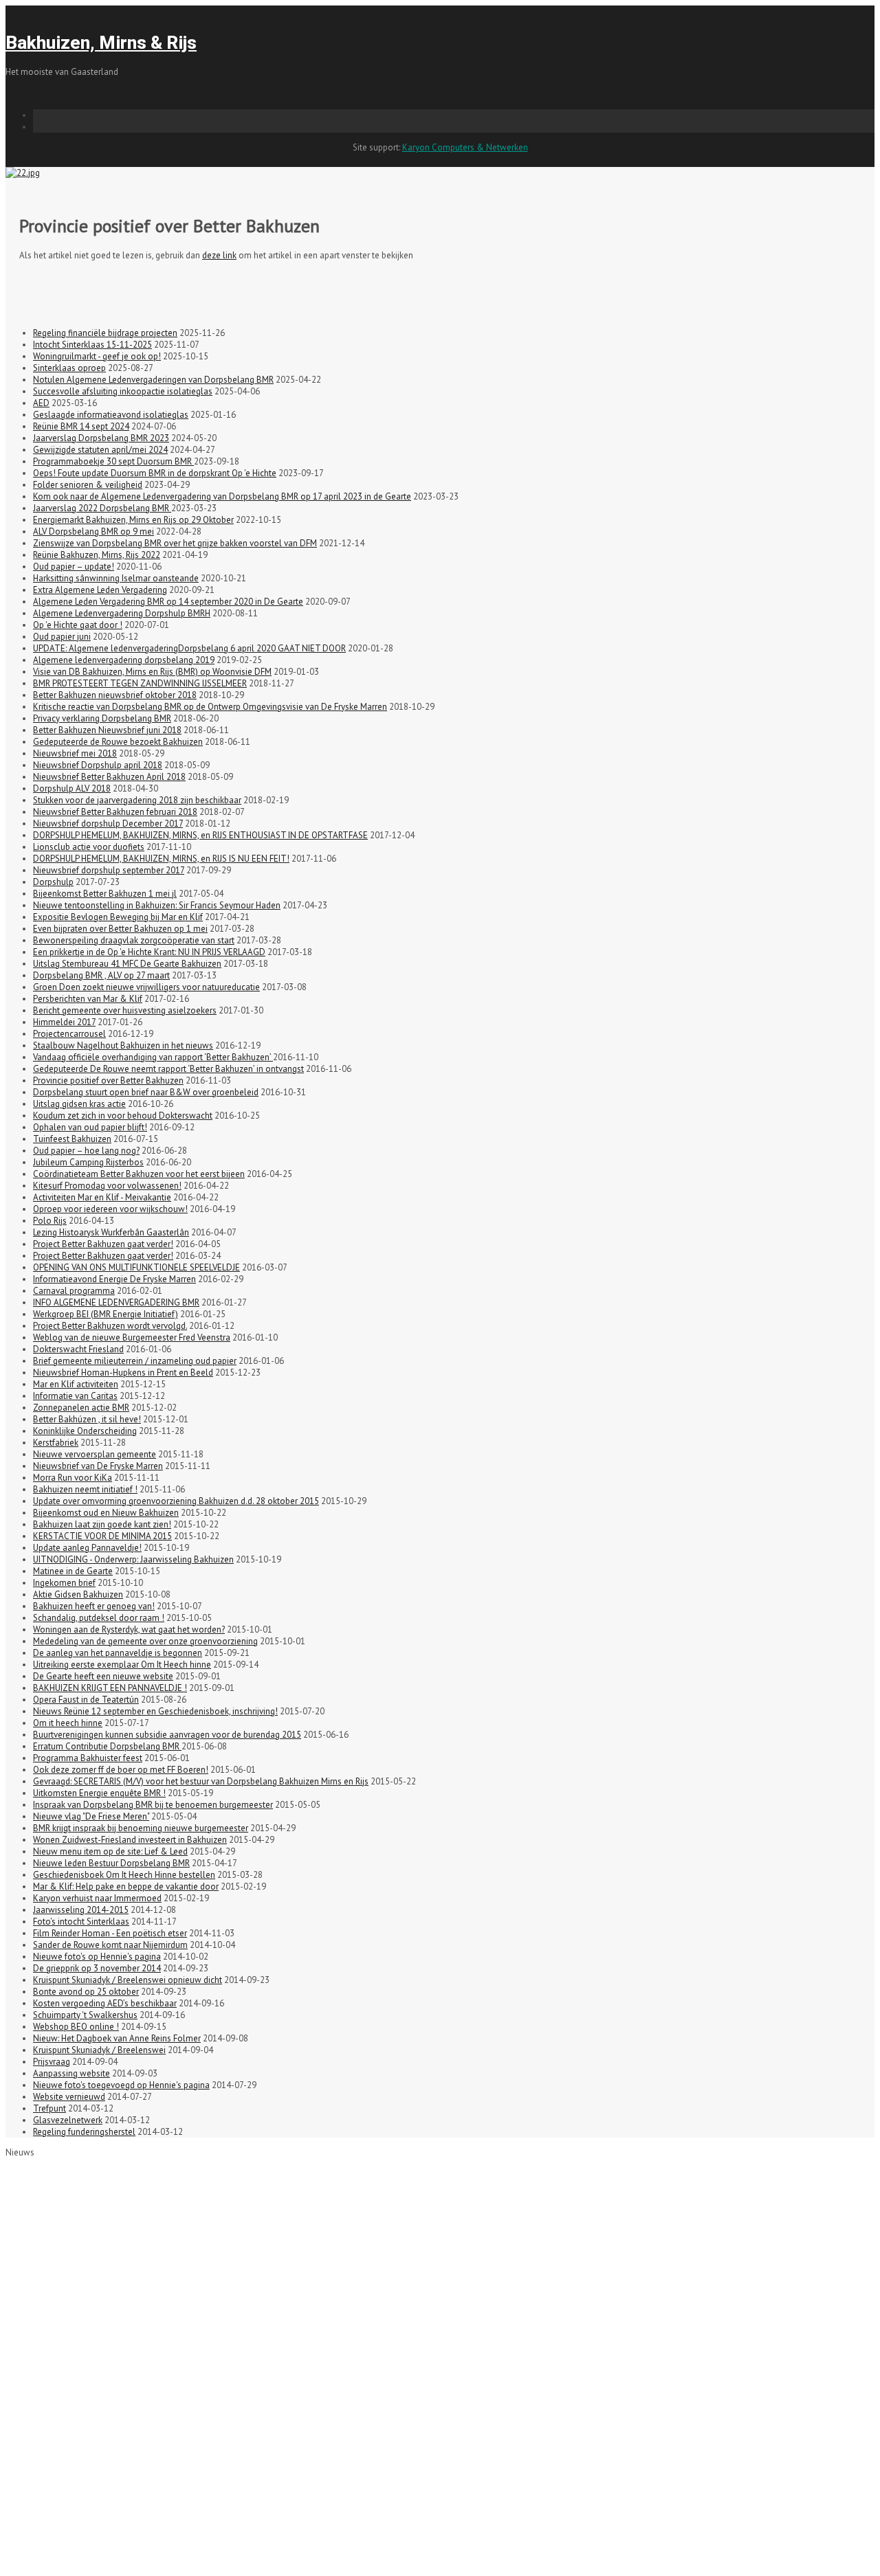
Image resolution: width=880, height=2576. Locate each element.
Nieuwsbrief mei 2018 (75, 753)
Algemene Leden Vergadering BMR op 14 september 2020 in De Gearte (168, 602)
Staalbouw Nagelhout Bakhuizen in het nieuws (123, 1045)
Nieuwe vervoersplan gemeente (95, 1454)
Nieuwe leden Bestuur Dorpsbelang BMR (111, 1863)
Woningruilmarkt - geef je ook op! (97, 356)
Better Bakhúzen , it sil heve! (87, 1419)
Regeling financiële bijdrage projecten (105, 333)
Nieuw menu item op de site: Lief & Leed (110, 1851)
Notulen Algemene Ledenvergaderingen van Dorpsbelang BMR (153, 380)
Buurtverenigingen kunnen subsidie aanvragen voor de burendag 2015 (167, 1735)
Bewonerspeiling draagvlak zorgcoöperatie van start (134, 940)
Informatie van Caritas (75, 1396)
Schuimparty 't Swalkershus (85, 2015)
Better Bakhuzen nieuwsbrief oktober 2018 (115, 695)
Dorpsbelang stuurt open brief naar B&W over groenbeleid (146, 1092)
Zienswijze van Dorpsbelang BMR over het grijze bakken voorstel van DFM (175, 543)
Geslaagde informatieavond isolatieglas (111, 415)
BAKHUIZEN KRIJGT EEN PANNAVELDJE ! (110, 1688)
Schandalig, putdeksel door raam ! (99, 1618)
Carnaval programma (74, 1291)
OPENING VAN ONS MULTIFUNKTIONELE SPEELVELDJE (136, 1267)
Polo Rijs (50, 1221)
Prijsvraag (52, 2062)
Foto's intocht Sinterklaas (81, 1922)
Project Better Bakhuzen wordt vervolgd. (110, 1326)
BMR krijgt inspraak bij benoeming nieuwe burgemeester (141, 1828)
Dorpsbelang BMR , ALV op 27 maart (101, 975)
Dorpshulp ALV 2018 (72, 788)
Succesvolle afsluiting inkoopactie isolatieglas (123, 391)
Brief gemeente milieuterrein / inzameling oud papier (135, 1361)
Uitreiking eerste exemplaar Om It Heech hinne (122, 1665)
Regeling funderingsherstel (84, 2132)
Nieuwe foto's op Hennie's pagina (97, 1957)
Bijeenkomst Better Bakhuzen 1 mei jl (105, 894)
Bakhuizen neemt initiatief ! (85, 1489)
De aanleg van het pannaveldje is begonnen (118, 1653)
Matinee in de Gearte (73, 1571)
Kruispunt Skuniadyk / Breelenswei (99, 2050)
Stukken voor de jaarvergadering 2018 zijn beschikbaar (137, 800)
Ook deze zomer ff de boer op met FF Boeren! (121, 1770)
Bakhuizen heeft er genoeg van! (94, 1606)
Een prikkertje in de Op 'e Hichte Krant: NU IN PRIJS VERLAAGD (149, 952)
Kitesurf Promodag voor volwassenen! (107, 1186)
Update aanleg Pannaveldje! (87, 1548)
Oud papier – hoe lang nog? (86, 1151)
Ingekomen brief (64, 1583)
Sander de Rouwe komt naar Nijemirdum (110, 1945)
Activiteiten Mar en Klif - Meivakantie (102, 1197)
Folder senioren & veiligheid (88, 485)
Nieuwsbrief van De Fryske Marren (98, 1466)
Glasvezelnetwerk (68, 2120)
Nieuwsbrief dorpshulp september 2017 (109, 870)
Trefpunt (49, 2108)
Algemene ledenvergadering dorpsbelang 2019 (124, 660)
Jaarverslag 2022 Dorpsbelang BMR (102, 508)
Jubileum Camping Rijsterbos (88, 1162)
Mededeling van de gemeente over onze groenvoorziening (145, 1641)
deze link (219, 255)
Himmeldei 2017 (64, 1022)
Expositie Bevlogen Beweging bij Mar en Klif (118, 917)
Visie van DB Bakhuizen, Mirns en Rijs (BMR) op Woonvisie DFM (152, 672)
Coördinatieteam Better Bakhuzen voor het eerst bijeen (139, 1174)
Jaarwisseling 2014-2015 (81, 1910)
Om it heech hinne (68, 1723)
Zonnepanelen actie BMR (81, 1408)
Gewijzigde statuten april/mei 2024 (100, 450)
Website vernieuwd (69, 2097)
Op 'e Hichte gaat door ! (78, 625)
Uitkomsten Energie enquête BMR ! (99, 1793)
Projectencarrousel (69, 1034)
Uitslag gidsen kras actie (79, 1104)
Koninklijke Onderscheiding (85, 1431)
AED (41, 403)
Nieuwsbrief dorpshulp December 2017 (108, 824)
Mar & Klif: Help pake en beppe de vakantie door (126, 1886)
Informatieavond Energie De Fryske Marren (114, 1279)
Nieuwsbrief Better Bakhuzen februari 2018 (115, 812)
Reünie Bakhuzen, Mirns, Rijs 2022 (97, 555)
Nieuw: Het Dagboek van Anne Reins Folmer (117, 2038)
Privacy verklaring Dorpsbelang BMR (102, 718)
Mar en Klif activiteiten (76, 1384)
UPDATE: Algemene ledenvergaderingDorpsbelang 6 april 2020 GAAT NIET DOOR (189, 648)
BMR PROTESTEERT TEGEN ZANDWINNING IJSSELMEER (140, 683)
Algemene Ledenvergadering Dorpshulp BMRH (122, 613)
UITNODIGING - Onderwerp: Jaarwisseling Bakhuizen (133, 1559)
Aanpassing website (71, 2073)
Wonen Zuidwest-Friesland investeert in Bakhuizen (130, 1840)
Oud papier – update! (74, 567)
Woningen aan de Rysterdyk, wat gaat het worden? (129, 1629)
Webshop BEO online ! (76, 2027)
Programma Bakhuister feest (88, 1758)
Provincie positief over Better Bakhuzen (108, 1080)
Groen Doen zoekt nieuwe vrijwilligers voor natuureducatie (146, 987)
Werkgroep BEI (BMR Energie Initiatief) (106, 1314)
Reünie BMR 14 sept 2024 (81, 426)
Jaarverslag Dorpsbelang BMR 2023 (101, 438)
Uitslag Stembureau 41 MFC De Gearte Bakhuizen (127, 964)
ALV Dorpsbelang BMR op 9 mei (93, 531)
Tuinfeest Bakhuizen (72, 1139)
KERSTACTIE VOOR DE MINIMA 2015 (102, 1536)
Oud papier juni (62, 637)
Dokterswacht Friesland (78, 1349)
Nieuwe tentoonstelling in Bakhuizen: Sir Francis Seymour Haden (157, 905)
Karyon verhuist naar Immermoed (97, 1898)
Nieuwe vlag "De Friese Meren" (91, 1816)
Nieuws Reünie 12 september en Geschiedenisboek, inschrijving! (155, 1711)
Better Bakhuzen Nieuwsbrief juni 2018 (107, 730)
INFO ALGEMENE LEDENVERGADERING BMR (116, 1302)
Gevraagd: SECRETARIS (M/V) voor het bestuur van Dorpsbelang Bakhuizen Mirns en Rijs (201, 1781)
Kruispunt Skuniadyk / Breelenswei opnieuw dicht (128, 1980)
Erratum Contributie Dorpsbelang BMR (107, 1746)
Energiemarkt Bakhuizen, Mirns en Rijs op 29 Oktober (133, 520)
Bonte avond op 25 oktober (86, 1992)
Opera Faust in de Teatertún (86, 1700)
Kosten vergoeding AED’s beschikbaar (105, 2003)
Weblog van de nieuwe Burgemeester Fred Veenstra (132, 1337)
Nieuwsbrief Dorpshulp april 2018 (98, 765)
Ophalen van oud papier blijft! (90, 1127)
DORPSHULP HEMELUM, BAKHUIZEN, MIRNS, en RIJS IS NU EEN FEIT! (161, 859)
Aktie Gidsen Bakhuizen (78, 1594)
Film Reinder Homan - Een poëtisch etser (110, 1933)
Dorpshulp (53, 882)
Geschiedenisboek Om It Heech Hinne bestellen (124, 1875)
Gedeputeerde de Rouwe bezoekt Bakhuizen (118, 742)
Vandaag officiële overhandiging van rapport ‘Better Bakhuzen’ (153, 1057)
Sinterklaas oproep (69, 368)
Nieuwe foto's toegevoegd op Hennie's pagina (121, 2085)
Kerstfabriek (56, 1443)
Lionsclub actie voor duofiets (89, 847)
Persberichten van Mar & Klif (88, 999)
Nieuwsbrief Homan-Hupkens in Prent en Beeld (123, 1373)
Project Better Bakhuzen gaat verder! (103, 1244)
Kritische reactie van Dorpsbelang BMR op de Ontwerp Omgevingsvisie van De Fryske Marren (210, 707)
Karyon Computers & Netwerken (465, 147)
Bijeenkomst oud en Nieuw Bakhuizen (106, 1513)
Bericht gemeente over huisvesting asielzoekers (125, 1010)
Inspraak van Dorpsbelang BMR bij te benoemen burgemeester (153, 1805)
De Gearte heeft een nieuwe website (103, 1676)
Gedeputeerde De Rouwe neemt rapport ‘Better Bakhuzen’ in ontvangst (168, 1069)
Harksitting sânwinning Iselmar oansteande (116, 578)
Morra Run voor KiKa (73, 1478)
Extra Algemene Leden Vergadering (100, 590)
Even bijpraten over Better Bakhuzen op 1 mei (120, 929)
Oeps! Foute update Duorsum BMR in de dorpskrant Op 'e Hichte (155, 473)
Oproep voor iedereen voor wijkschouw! (110, 1209)
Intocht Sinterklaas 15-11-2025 (92, 345)
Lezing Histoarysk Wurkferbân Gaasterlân (111, 1232)
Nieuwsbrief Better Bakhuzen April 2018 (109, 777)
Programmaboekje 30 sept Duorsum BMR (113, 461)
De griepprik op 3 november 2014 (97, 1968)
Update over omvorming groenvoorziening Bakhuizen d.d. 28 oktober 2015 (176, 1501)
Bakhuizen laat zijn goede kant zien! (102, 1524)
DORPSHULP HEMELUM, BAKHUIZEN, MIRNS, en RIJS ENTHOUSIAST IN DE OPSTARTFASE (200, 835)
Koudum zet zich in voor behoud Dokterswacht (123, 1116)
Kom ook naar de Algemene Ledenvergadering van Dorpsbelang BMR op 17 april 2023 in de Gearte (222, 496)
